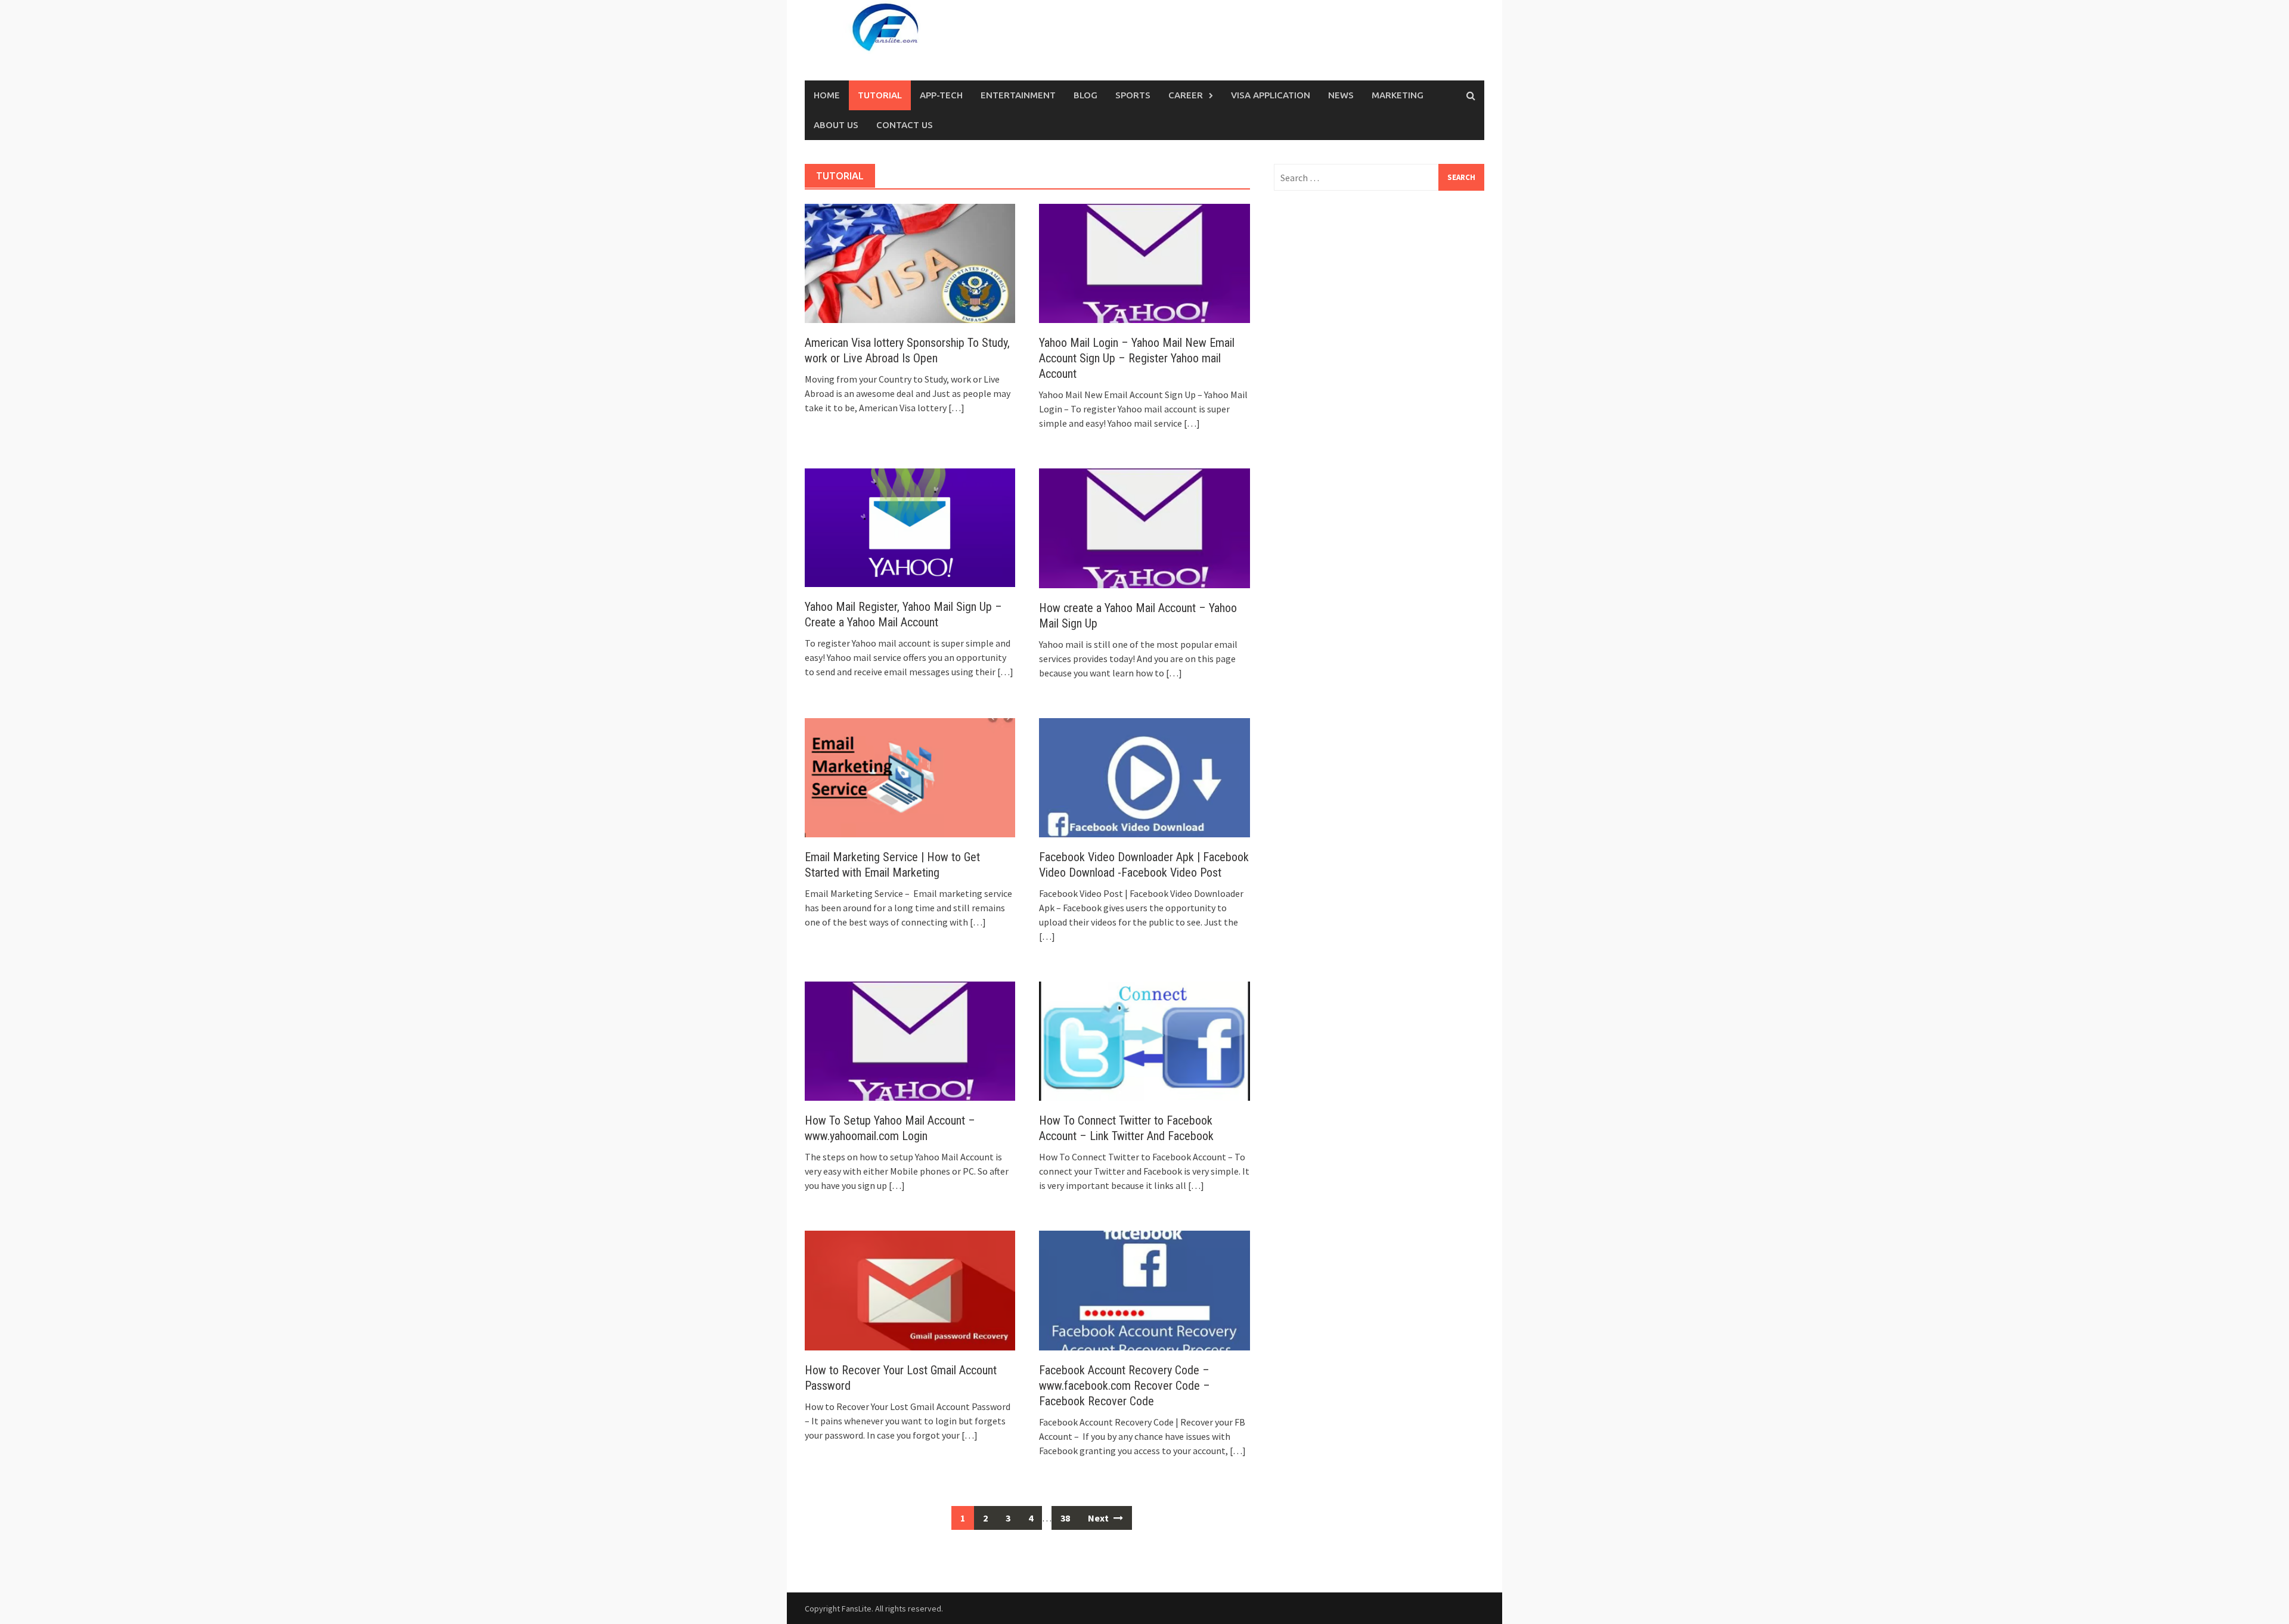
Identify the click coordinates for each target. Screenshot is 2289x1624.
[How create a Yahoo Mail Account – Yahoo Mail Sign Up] (1144, 527)
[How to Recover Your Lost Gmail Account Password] (910, 1289)
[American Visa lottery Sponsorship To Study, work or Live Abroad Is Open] (910, 262)
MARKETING (1398, 95)
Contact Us (905, 125)
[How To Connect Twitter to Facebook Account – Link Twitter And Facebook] (1144, 1040)
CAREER (1186, 95)
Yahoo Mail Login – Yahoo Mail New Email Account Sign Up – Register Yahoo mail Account (1137, 358)
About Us (836, 125)
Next (1099, 1518)
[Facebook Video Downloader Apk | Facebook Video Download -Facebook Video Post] (1144, 777)
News (1341, 95)
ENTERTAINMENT (1018, 95)
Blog (1085, 95)
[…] (956, 408)
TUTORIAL (880, 95)
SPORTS (1133, 95)
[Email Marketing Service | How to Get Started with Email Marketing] (910, 777)
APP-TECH (941, 95)
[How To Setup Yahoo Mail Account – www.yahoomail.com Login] (910, 1040)
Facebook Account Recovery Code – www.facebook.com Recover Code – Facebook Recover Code (1125, 1386)
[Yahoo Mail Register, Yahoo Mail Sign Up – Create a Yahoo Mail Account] (910, 527)
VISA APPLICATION (1271, 95)
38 (1065, 1518)
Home (827, 95)
